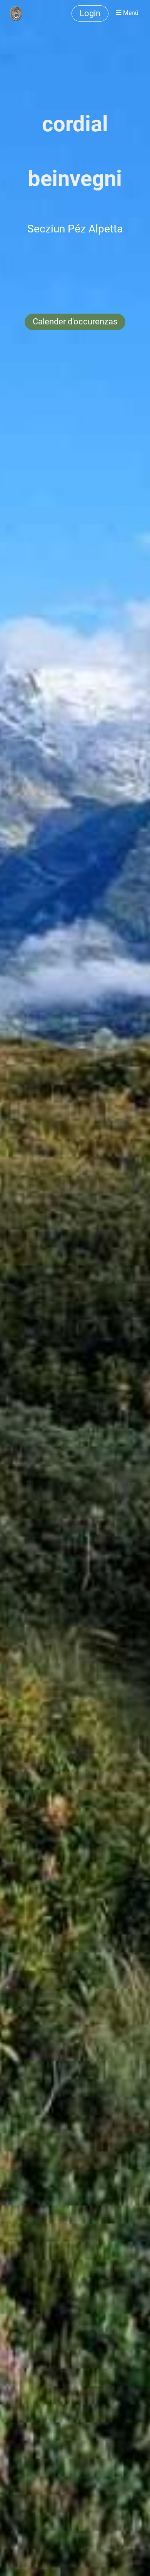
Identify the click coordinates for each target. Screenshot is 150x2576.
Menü (130, 13)
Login (90, 13)
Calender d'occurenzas (75, 322)
